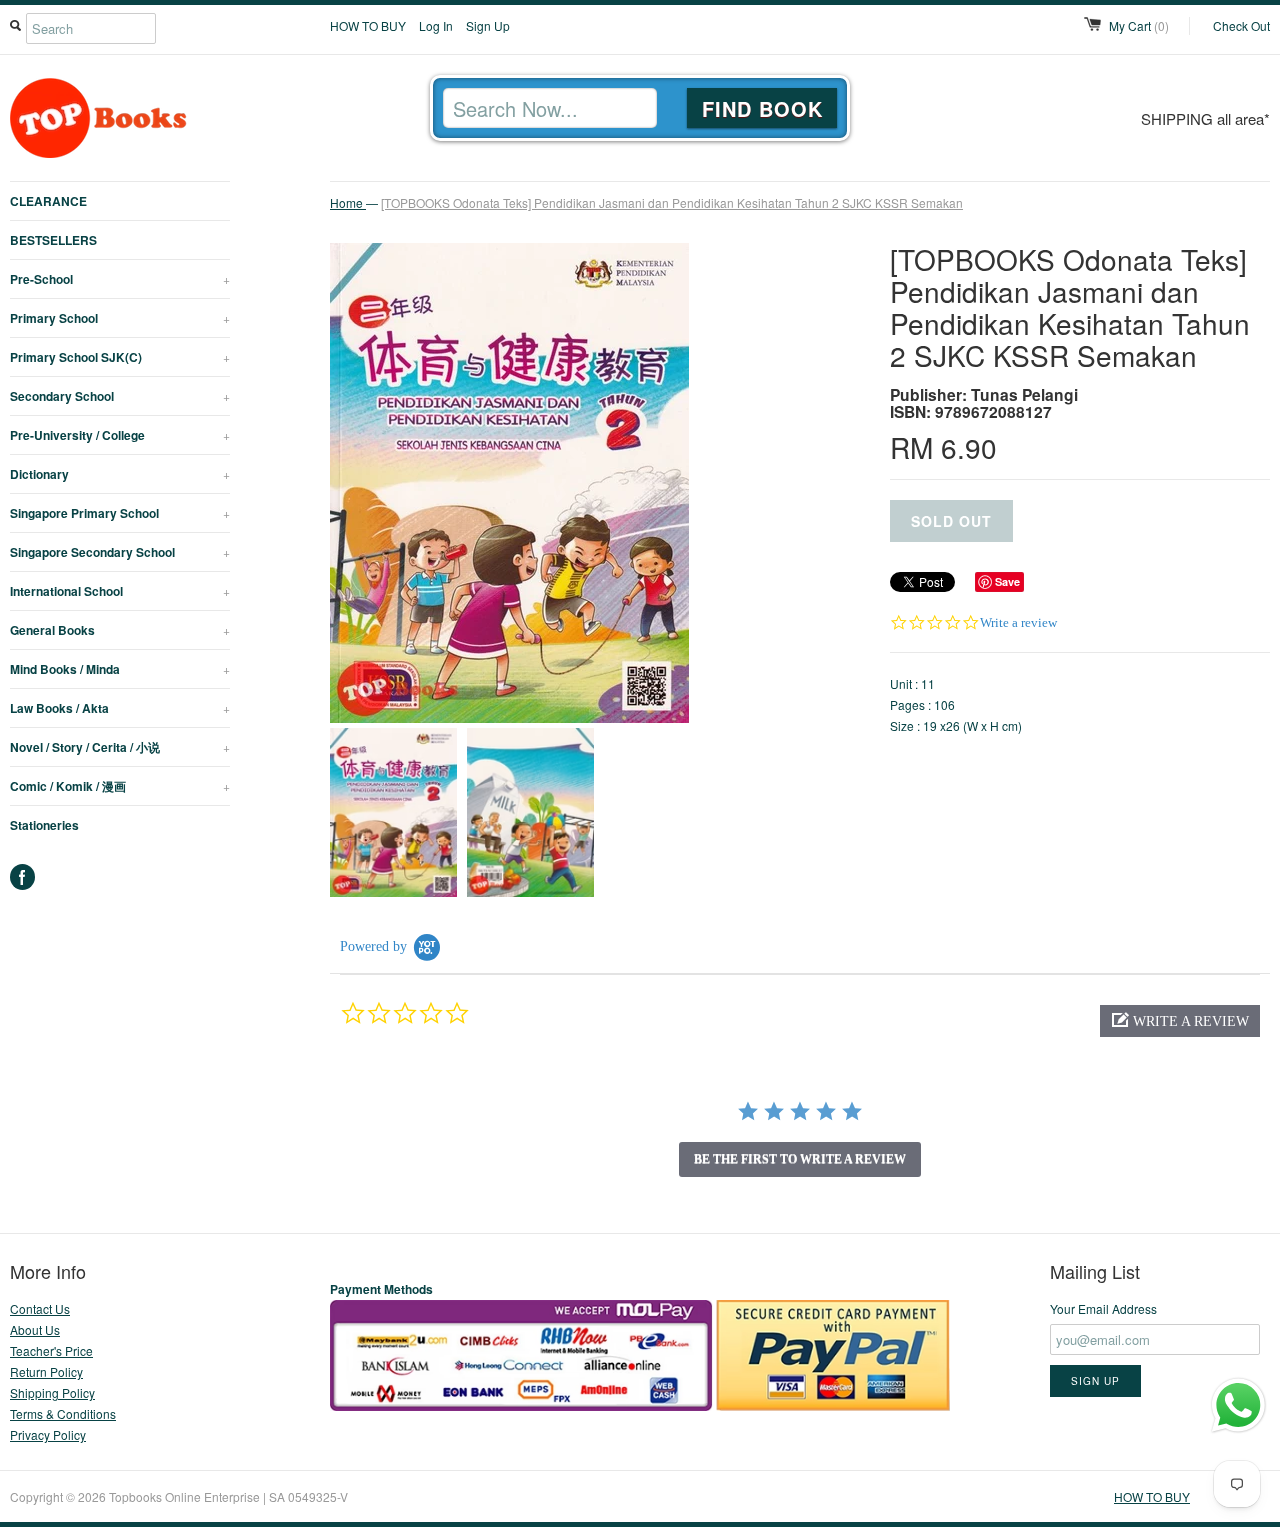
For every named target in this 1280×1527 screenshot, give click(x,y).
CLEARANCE (48, 201)
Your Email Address (1103, 1308)
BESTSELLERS (53, 240)
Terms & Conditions (63, 1413)
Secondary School (120, 396)
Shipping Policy (52, 1392)
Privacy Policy (48, 1434)
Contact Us (40, 1308)
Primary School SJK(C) (120, 357)
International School (120, 591)
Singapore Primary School (120, 513)
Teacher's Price (51, 1350)
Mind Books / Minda (120, 669)
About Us (35, 1329)
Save (1007, 581)
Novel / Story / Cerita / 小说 (120, 747)
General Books (120, 630)
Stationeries (44, 825)
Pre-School (120, 279)
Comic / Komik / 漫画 (120, 786)
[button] (1180, 1021)
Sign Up (488, 25)
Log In (436, 25)
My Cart (1139, 25)
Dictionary (120, 474)
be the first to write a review (800, 1159)
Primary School (120, 318)
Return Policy (46, 1371)
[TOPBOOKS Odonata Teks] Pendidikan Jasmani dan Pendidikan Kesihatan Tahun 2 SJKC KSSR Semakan (672, 202)
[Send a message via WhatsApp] (1238, 1405)
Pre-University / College (120, 435)
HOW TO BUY (368, 25)
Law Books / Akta (120, 708)
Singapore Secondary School (120, 552)
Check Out (1241, 25)
